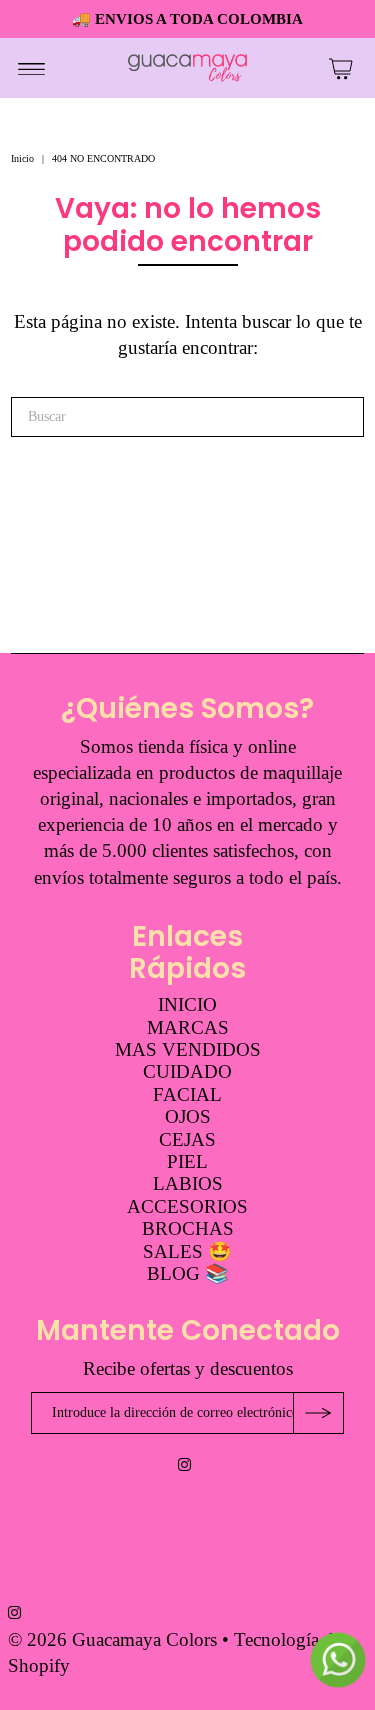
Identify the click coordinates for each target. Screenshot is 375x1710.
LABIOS (188, 1183)
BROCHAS (188, 1228)
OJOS (188, 1116)
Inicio (22, 158)
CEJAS (187, 1139)
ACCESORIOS (187, 1206)
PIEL (187, 1161)
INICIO (187, 1004)
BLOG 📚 (188, 1273)
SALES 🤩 (187, 1251)
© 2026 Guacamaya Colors (115, 1639)
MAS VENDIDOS (188, 1049)
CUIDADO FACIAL (187, 1082)
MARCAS (188, 1027)
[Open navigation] (31, 68)
